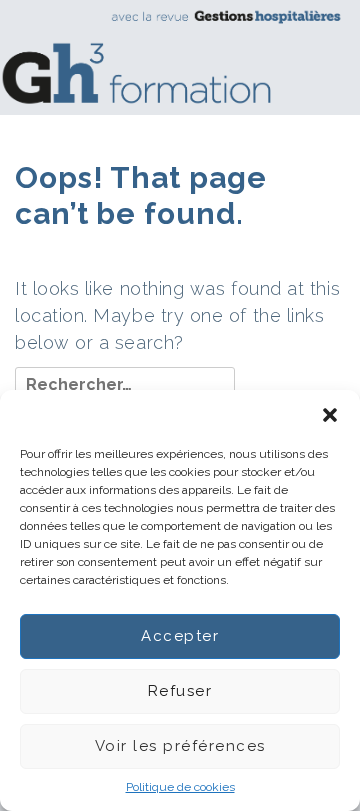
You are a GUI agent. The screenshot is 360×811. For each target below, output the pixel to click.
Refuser (180, 691)
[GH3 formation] (172, 57)
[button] (330, 415)
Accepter (180, 636)
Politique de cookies (180, 787)
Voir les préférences (180, 746)
